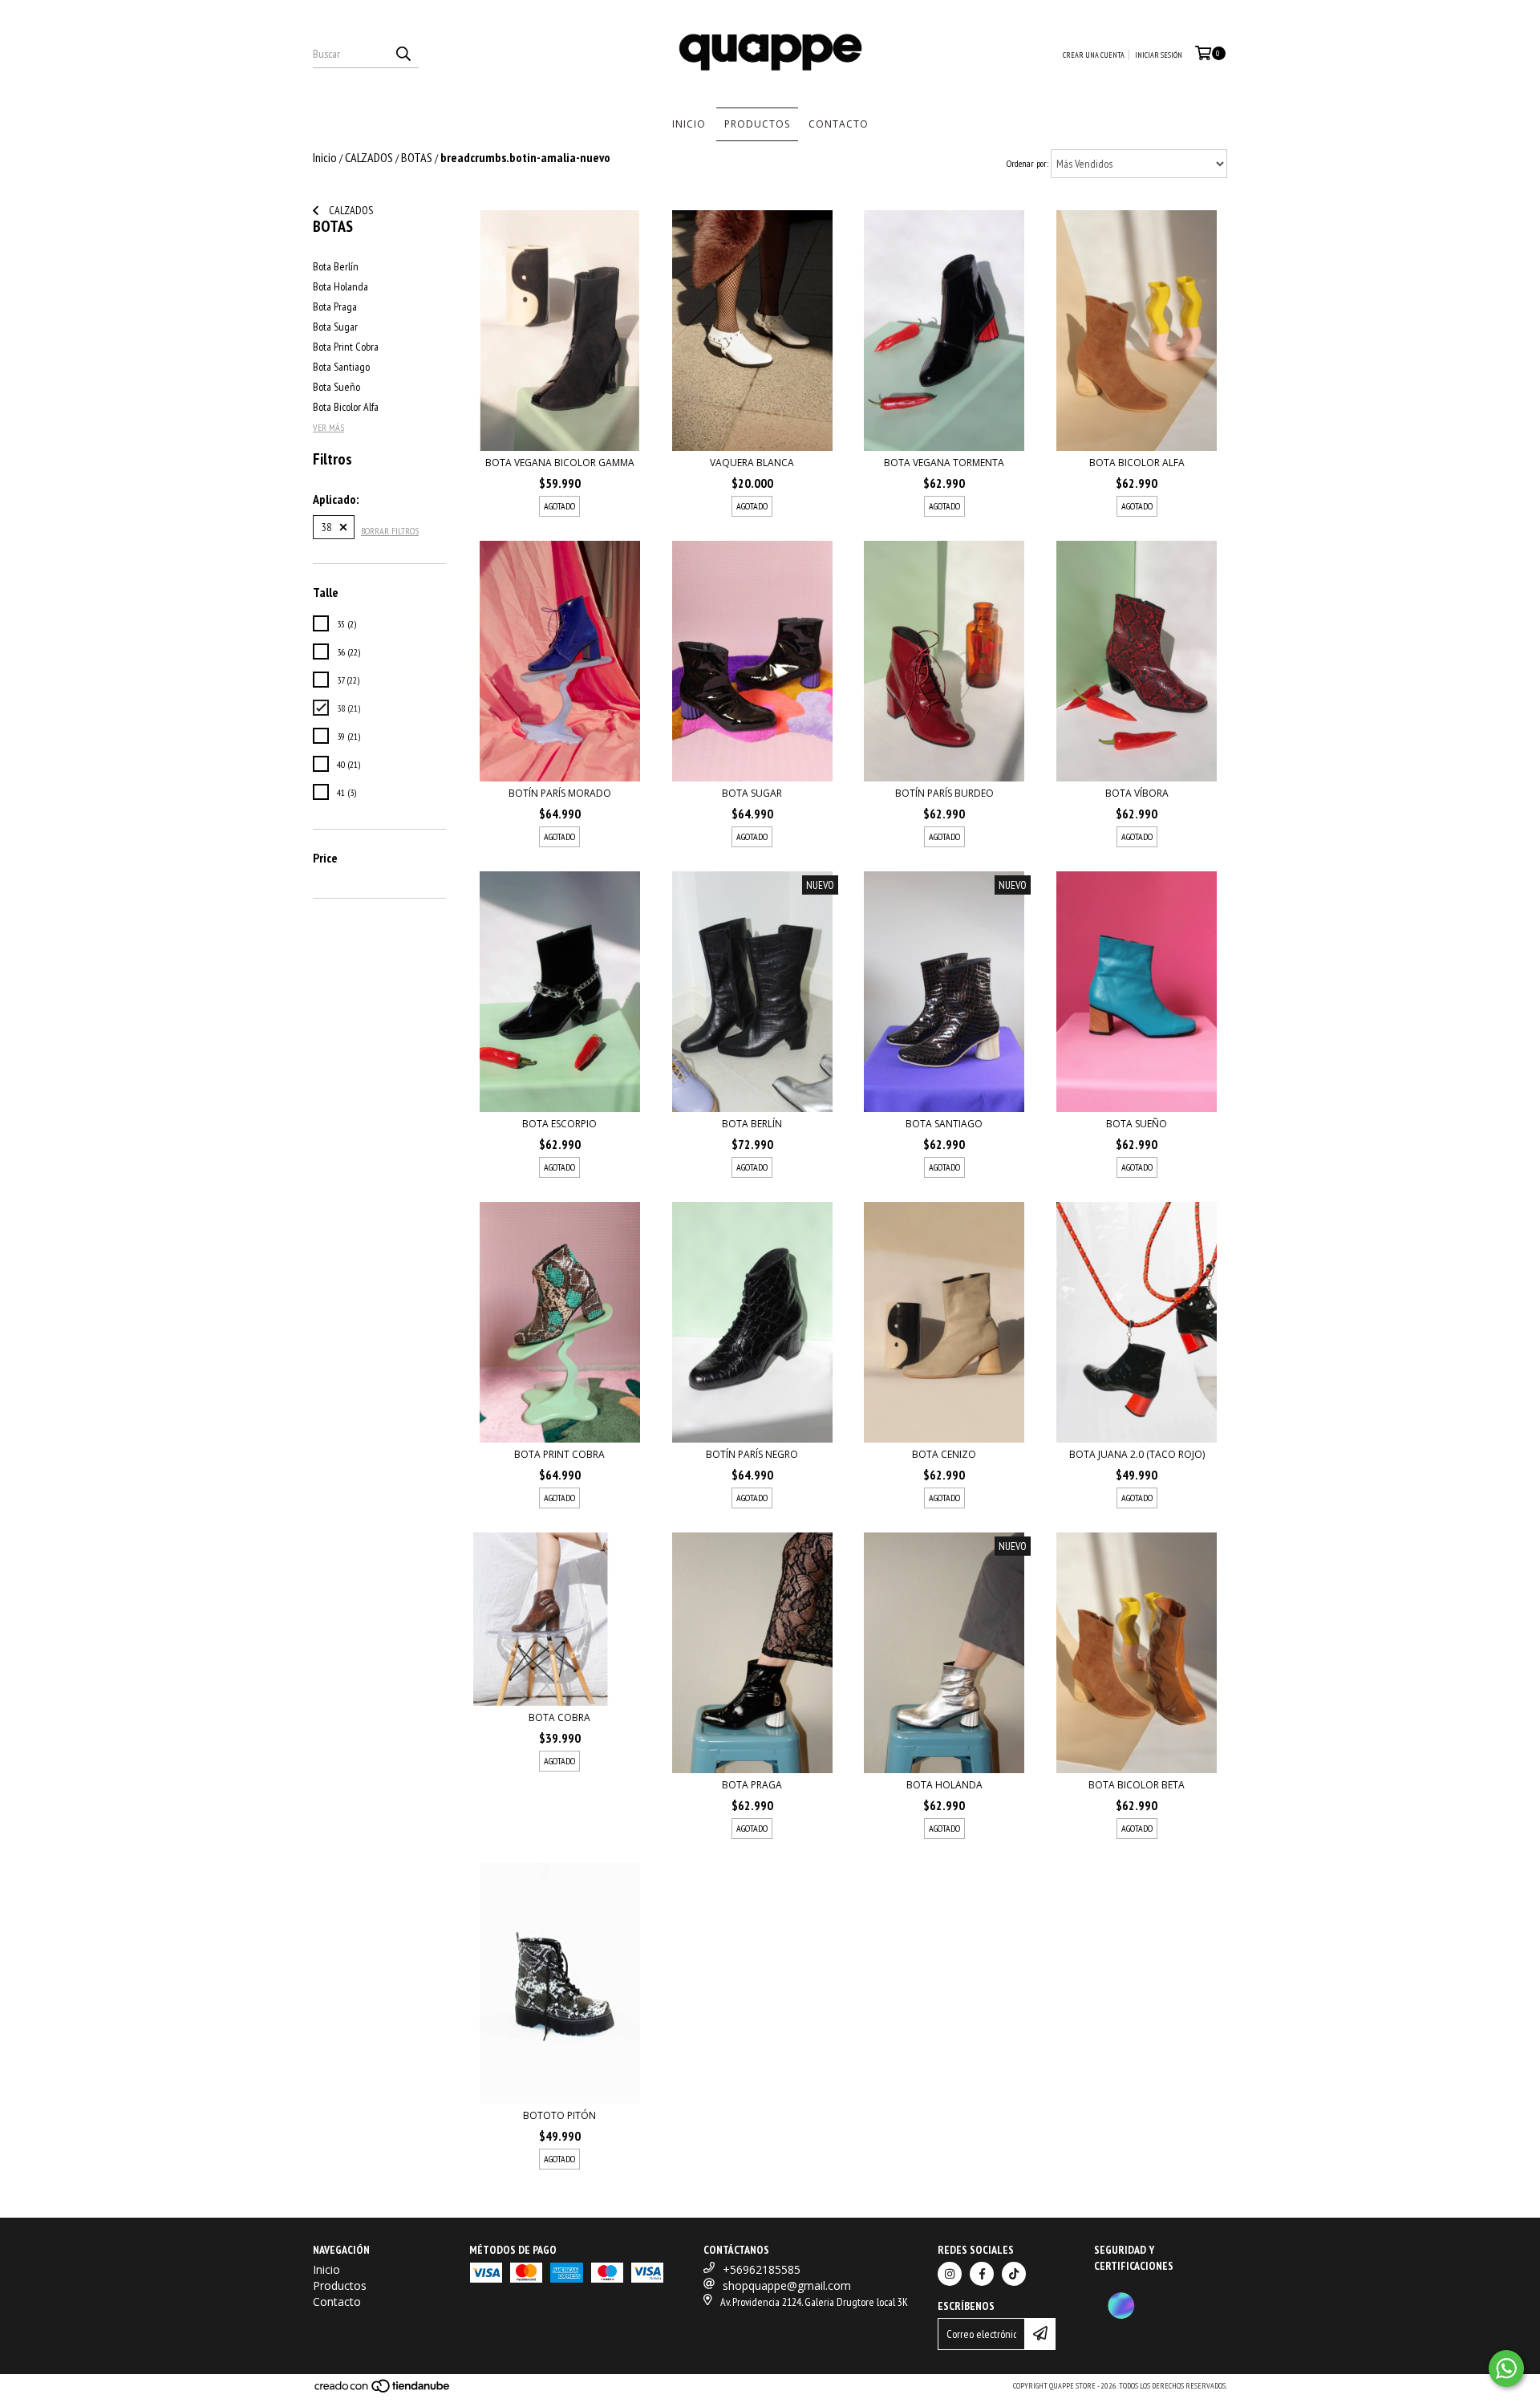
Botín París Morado (560, 793)
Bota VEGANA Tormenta (944, 463)
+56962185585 (762, 2269)
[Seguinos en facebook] (982, 2274)
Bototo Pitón (559, 2115)
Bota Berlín (336, 266)
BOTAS (417, 157)
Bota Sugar (335, 327)
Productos (757, 124)
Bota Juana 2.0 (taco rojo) (1137, 1454)
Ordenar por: (1027, 163)
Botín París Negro (752, 1454)
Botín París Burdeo (944, 793)
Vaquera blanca (752, 463)
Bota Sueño (336, 387)
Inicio (689, 124)
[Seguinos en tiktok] (1014, 2274)
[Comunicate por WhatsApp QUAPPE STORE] (1506, 2368)
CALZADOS (369, 157)
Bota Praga (335, 306)
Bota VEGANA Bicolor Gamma (560, 463)
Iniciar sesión (1159, 55)
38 (326, 527)
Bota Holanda (340, 286)
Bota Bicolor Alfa (346, 407)
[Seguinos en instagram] (950, 2274)
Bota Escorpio (559, 1124)
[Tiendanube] (383, 2391)
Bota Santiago (341, 367)
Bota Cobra (559, 1717)
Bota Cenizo (944, 1454)
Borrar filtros (390, 531)
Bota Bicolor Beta (1137, 1785)
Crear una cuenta (1094, 55)
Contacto (839, 124)
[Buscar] (403, 54)
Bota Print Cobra (346, 347)
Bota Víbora (1137, 793)
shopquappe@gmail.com (787, 2285)
